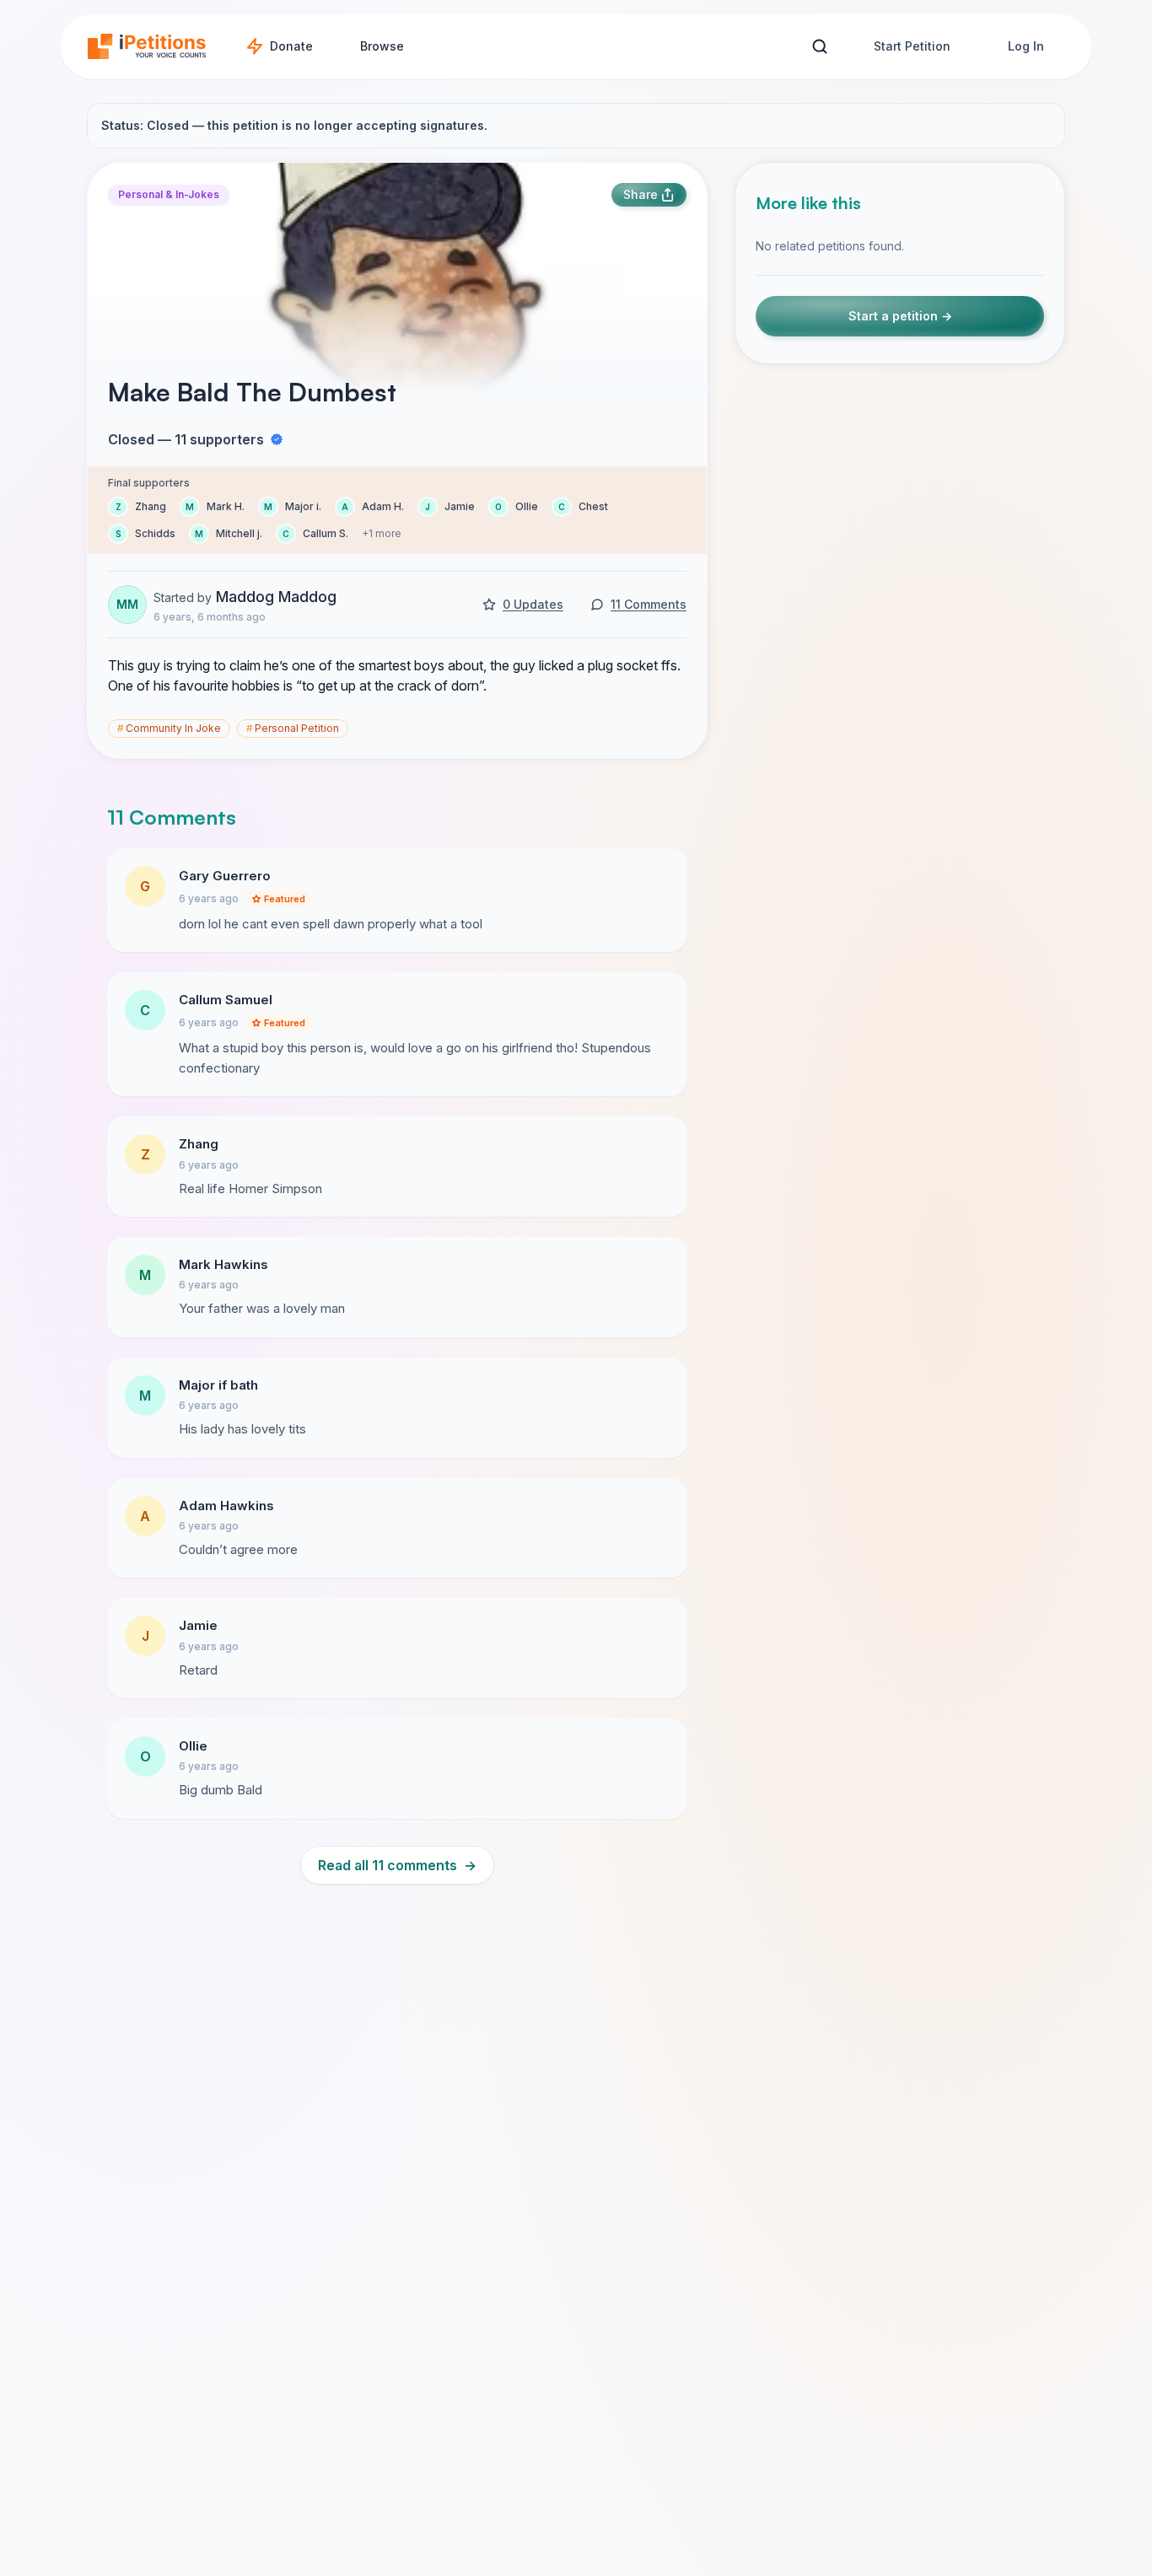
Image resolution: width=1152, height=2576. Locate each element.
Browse (382, 46)
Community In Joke (169, 728)
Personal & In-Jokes (169, 194)
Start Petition (912, 46)
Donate (291, 46)
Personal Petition (293, 728)
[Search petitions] (819, 47)
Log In (1026, 46)
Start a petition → (900, 316)
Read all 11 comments (397, 1865)
